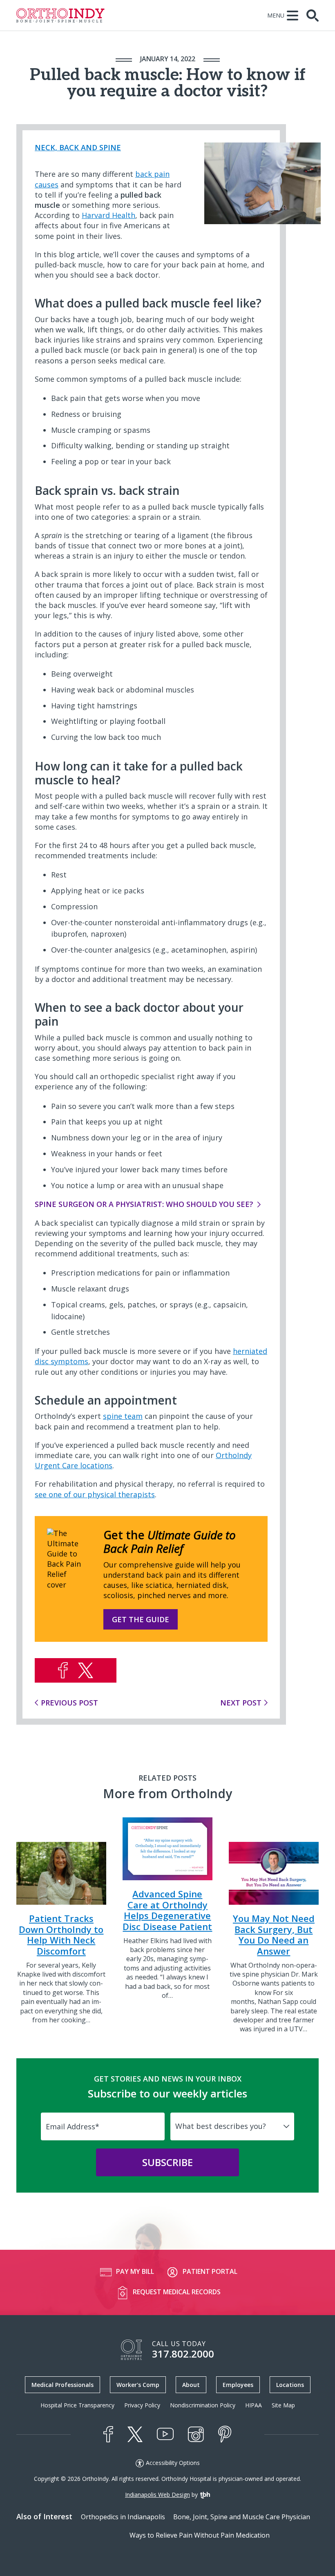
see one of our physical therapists (95, 1494)
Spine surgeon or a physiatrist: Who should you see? (144, 1204)
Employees (238, 2385)
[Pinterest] (225, 2434)
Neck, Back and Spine (78, 147)
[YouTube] (165, 2434)
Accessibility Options (173, 2463)
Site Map (283, 2405)
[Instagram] (196, 2434)
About (191, 2385)
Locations (290, 2385)
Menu (276, 15)
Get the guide (141, 1619)
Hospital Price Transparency (77, 2405)
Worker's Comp (138, 2385)
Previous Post (69, 1703)
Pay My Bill (135, 2271)
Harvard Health (108, 215)
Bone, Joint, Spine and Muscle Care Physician (242, 2517)
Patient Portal (210, 2271)
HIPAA (253, 2405)
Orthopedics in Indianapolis (123, 2517)
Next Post (241, 1703)
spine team (123, 1416)
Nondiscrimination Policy (203, 2405)
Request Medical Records (177, 2292)
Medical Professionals (63, 2385)
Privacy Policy (142, 2405)
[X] (135, 2434)
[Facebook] (108, 2434)
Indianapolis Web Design (157, 2495)
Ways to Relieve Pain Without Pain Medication (200, 2535)
